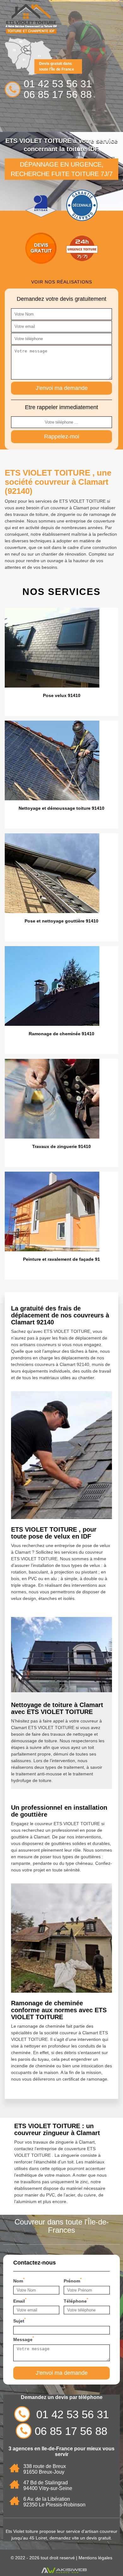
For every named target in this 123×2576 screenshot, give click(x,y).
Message (24, 2339)
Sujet (20, 2320)
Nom (19, 2280)
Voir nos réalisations (62, 282)
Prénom (73, 2280)
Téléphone (76, 2300)
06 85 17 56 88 (58, 94)
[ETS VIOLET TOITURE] (31, 19)
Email (20, 2300)
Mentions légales (95, 2558)
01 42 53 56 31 (58, 84)
